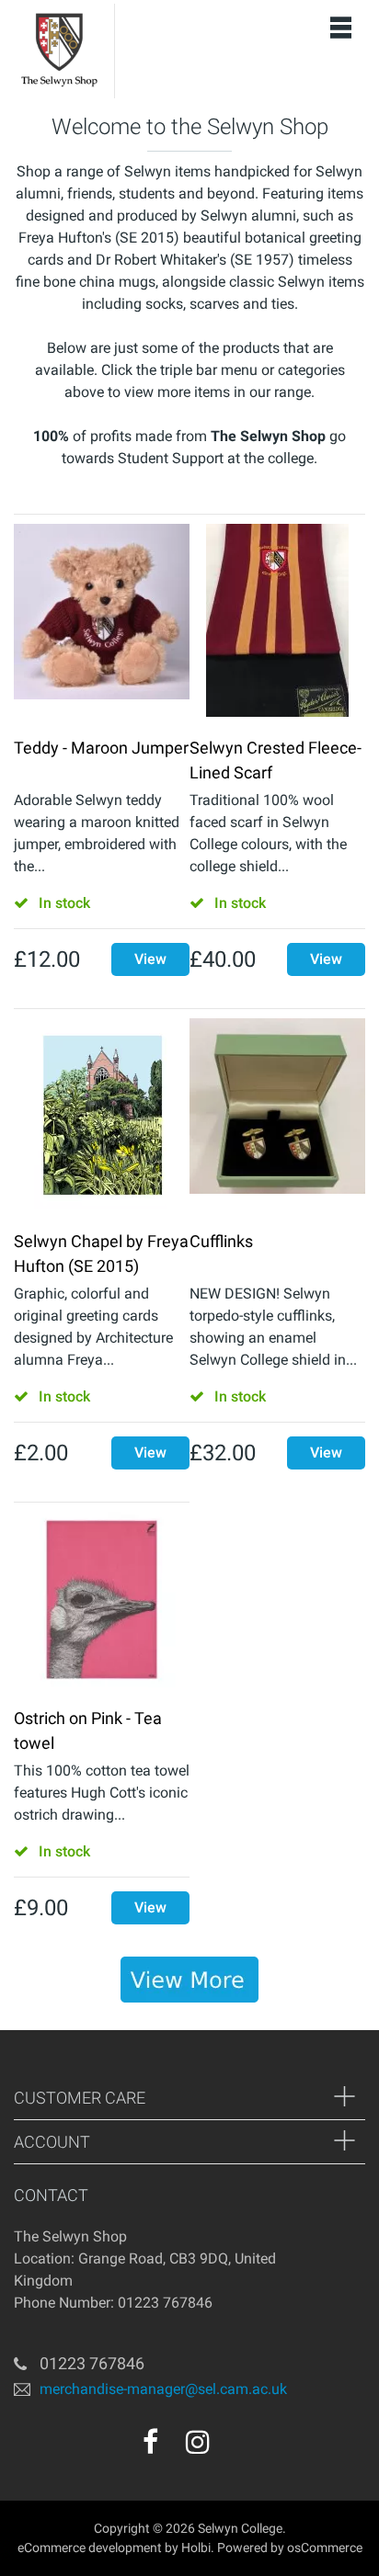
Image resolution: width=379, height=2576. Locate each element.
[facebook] (150, 2442)
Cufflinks (221, 1241)
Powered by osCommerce (290, 2548)
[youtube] (237, 2448)
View (150, 959)
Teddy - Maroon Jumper (101, 748)
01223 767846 (92, 2363)
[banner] (189, 1980)
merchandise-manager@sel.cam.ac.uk (163, 2389)
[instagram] (198, 2442)
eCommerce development (90, 2548)
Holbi (196, 2548)
